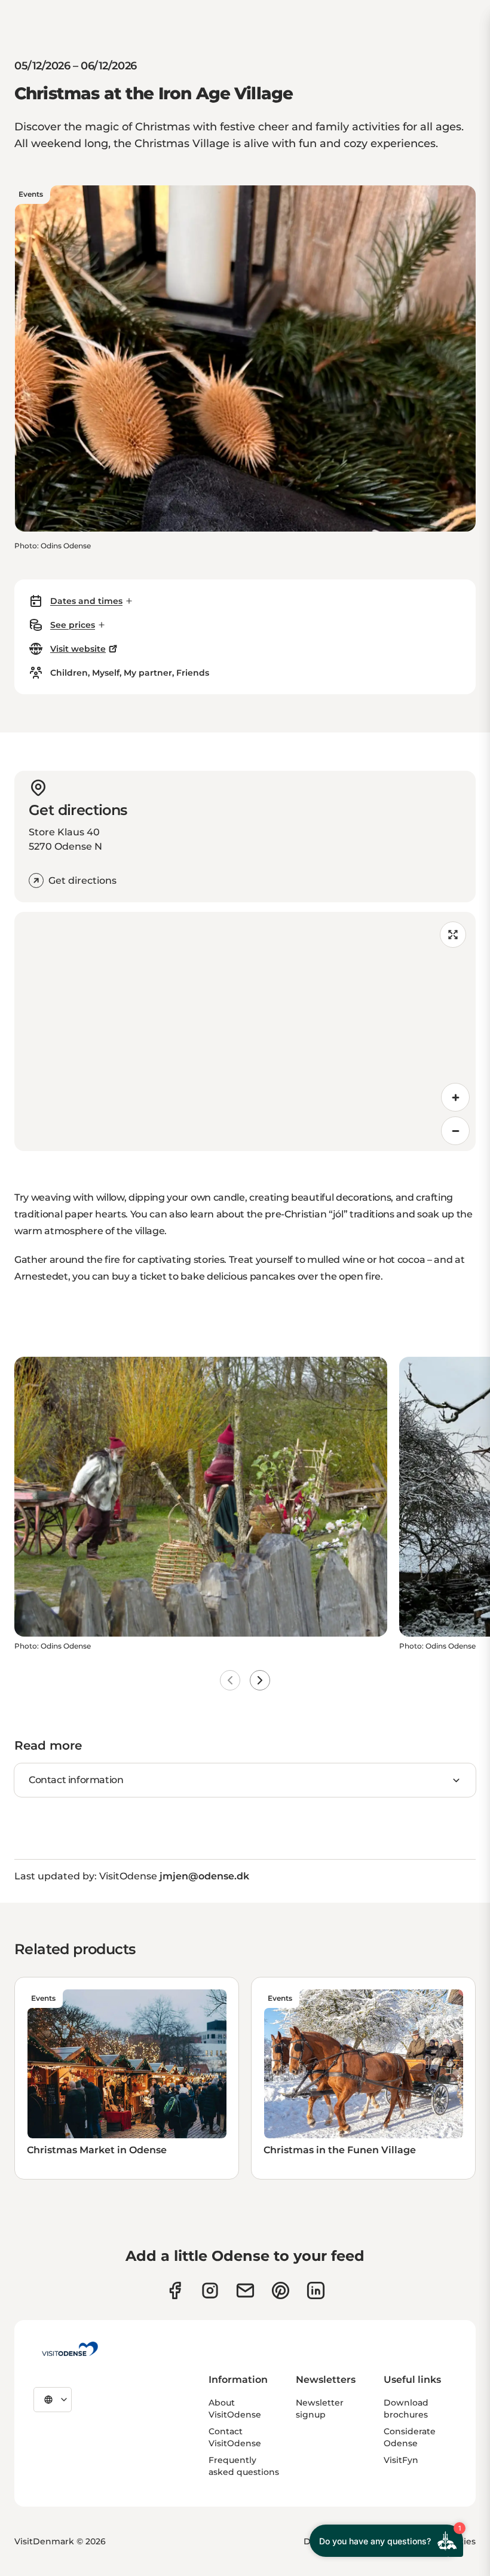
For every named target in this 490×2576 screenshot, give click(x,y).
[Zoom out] (455, 1131)
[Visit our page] (210, 2290)
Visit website (78, 649)
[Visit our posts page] (316, 2290)
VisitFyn (401, 2460)
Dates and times (86, 601)
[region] (245, 1031)
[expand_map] (453, 935)
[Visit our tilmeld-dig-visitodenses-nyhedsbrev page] (245, 2290)
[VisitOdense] (70, 2349)
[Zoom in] (455, 1097)
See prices (73, 625)
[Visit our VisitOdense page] (175, 2290)
